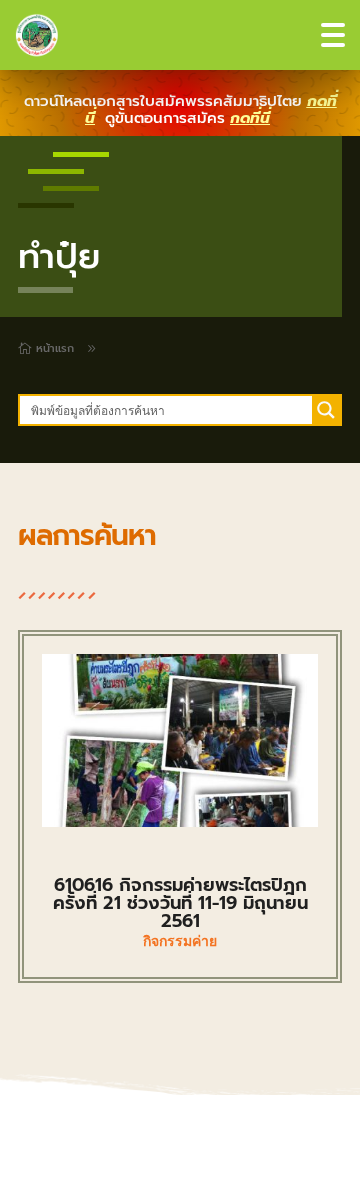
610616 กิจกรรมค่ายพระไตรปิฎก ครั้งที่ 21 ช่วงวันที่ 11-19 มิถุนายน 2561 (180, 903)
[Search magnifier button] (326, 410)
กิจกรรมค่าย (180, 941)
